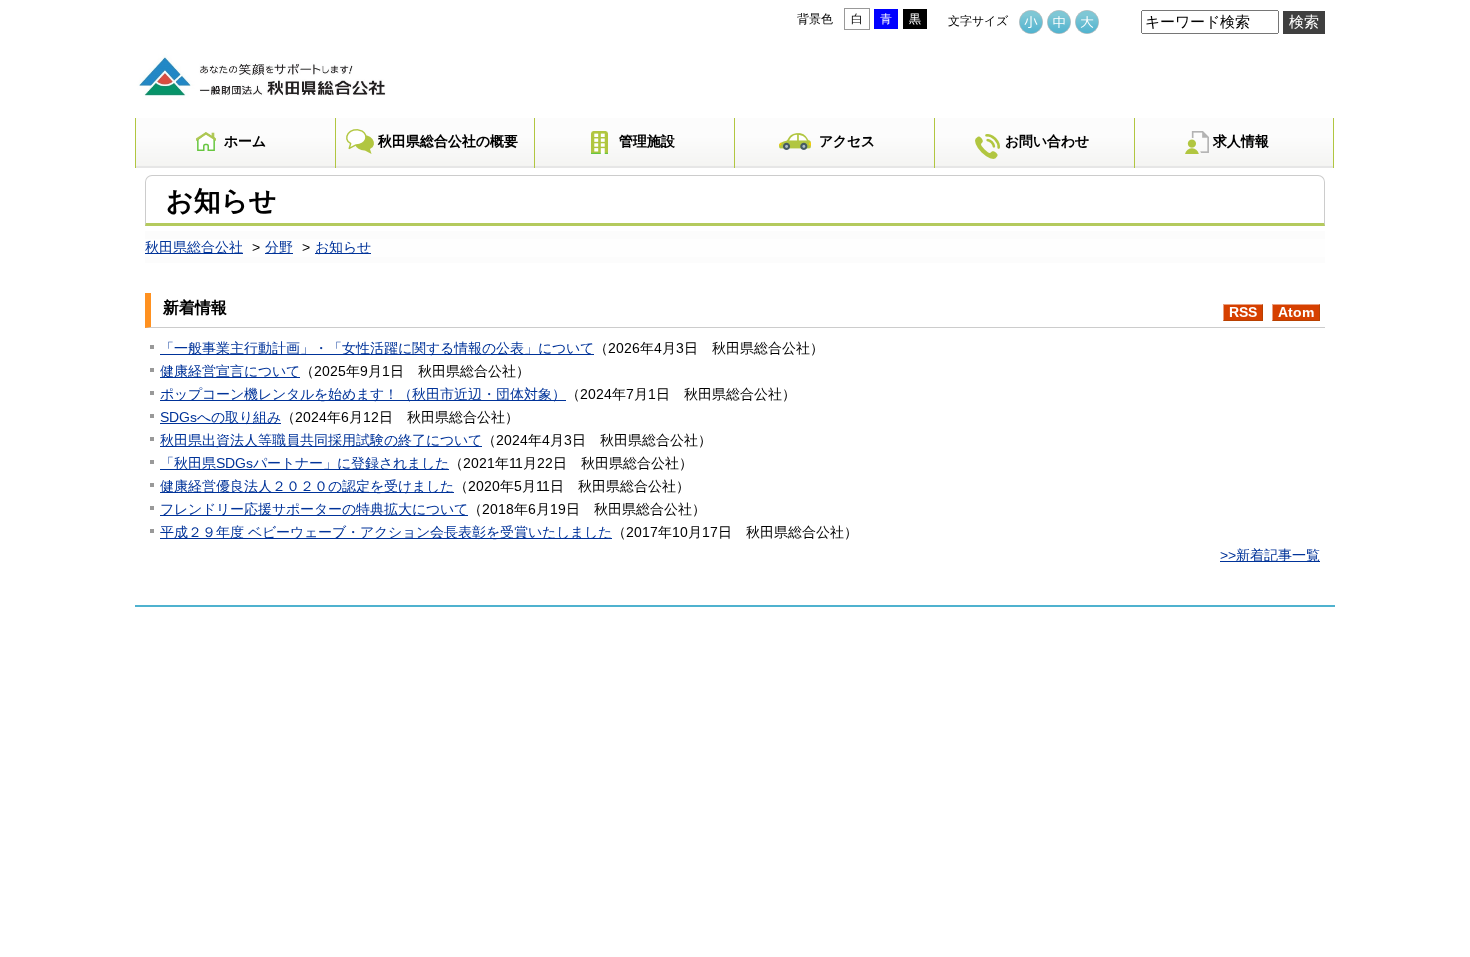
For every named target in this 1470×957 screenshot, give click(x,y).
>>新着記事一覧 (1270, 555)
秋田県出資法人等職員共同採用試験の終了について (321, 440)
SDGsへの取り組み (220, 417)
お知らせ (343, 247)
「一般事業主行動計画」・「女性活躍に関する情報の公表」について (377, 348)
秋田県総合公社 (194, 247)
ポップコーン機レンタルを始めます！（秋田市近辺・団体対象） (363, 394)
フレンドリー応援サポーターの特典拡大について (314, 509)
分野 (279, 247)
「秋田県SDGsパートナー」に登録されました (304, 463)
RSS (1243, 312)
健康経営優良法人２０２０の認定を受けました (307, 486)
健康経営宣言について (230, 371)
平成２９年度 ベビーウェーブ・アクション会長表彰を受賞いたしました (386, 532)
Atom (1296, 312)
